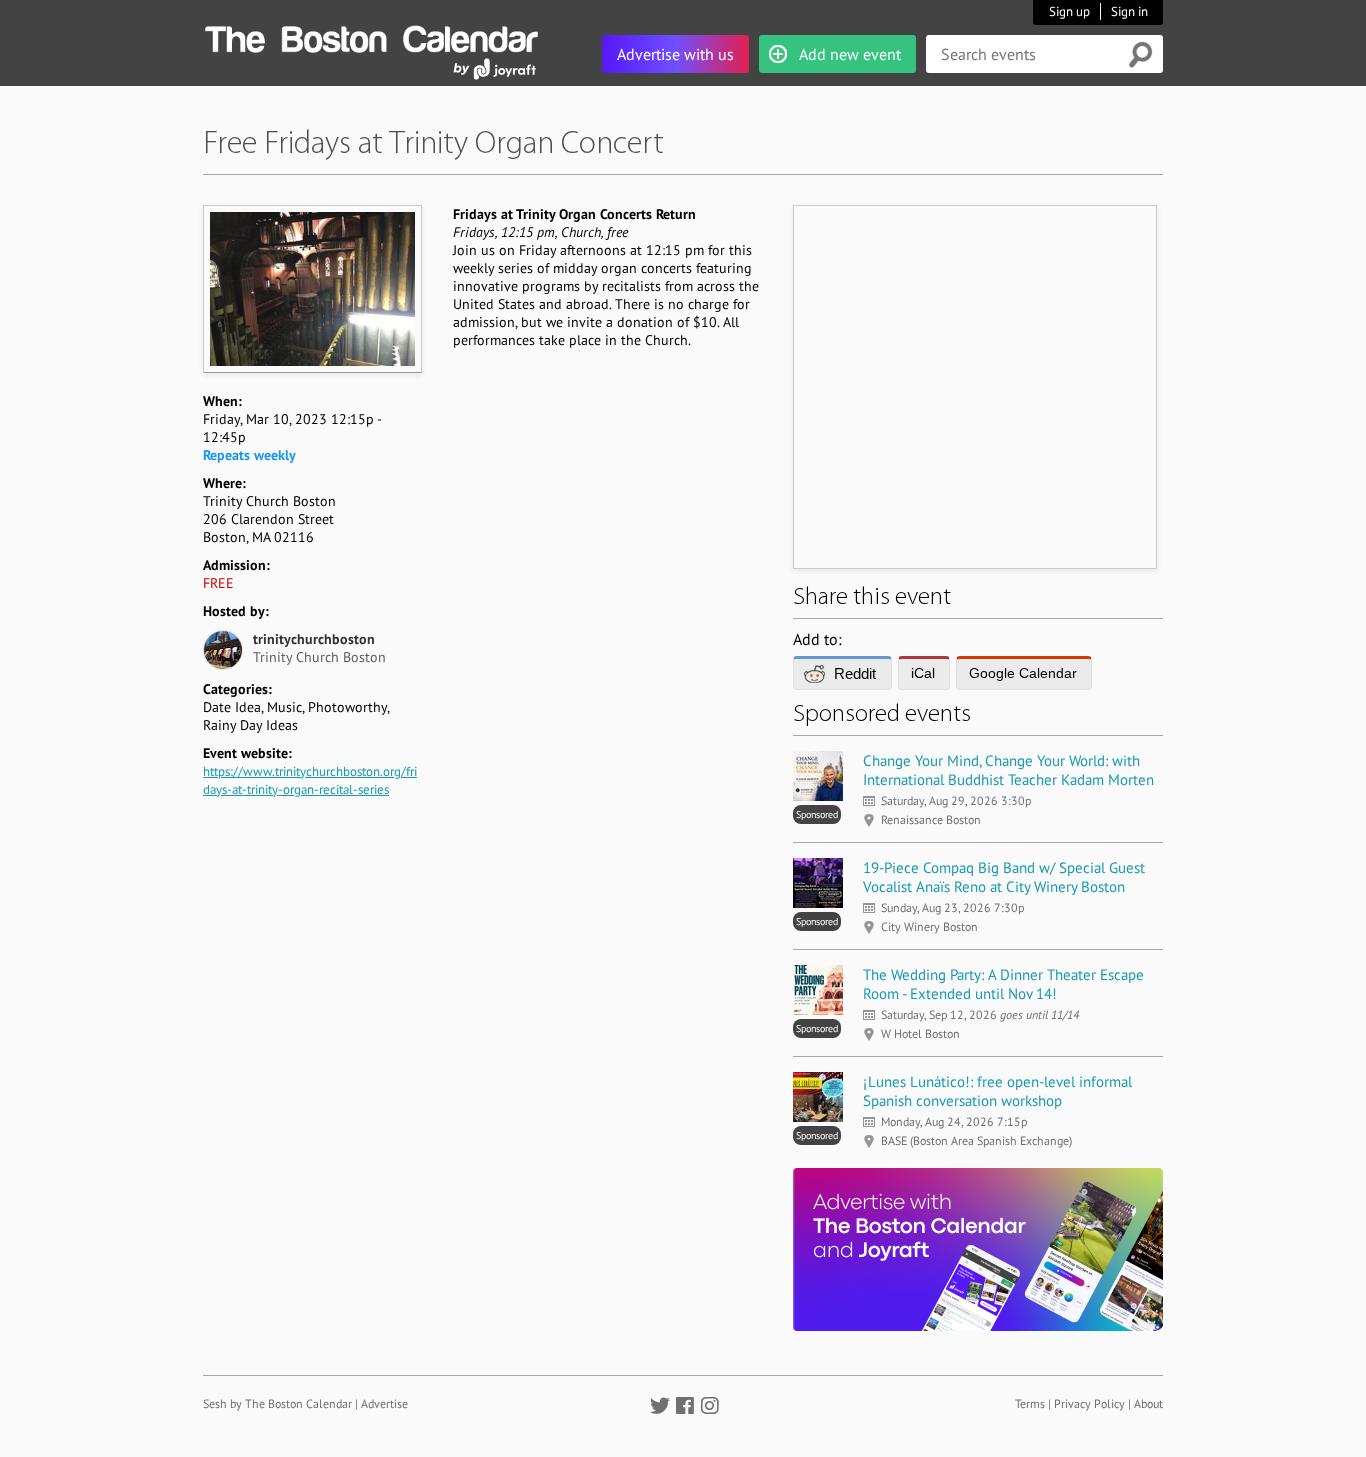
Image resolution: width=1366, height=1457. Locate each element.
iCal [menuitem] (923, 673)
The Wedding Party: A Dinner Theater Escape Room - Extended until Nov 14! (1003, 984)
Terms (1030, 1403)
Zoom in (311, 288)
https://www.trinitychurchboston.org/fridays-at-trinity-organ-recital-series (310, 780)
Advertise (384, 1403)
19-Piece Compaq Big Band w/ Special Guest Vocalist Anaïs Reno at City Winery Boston (1004, 877)
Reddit (855, 673)
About (1148, 1403)
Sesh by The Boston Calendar (277, 1403)
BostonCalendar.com (371, 36)
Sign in (1129, 11)
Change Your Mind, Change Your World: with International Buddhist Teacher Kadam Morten (1008, 770)
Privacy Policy (1089, 1403)
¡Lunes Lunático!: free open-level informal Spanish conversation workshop (997, 1091)
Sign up (1069, 11)
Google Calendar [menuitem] (1023, 673)
